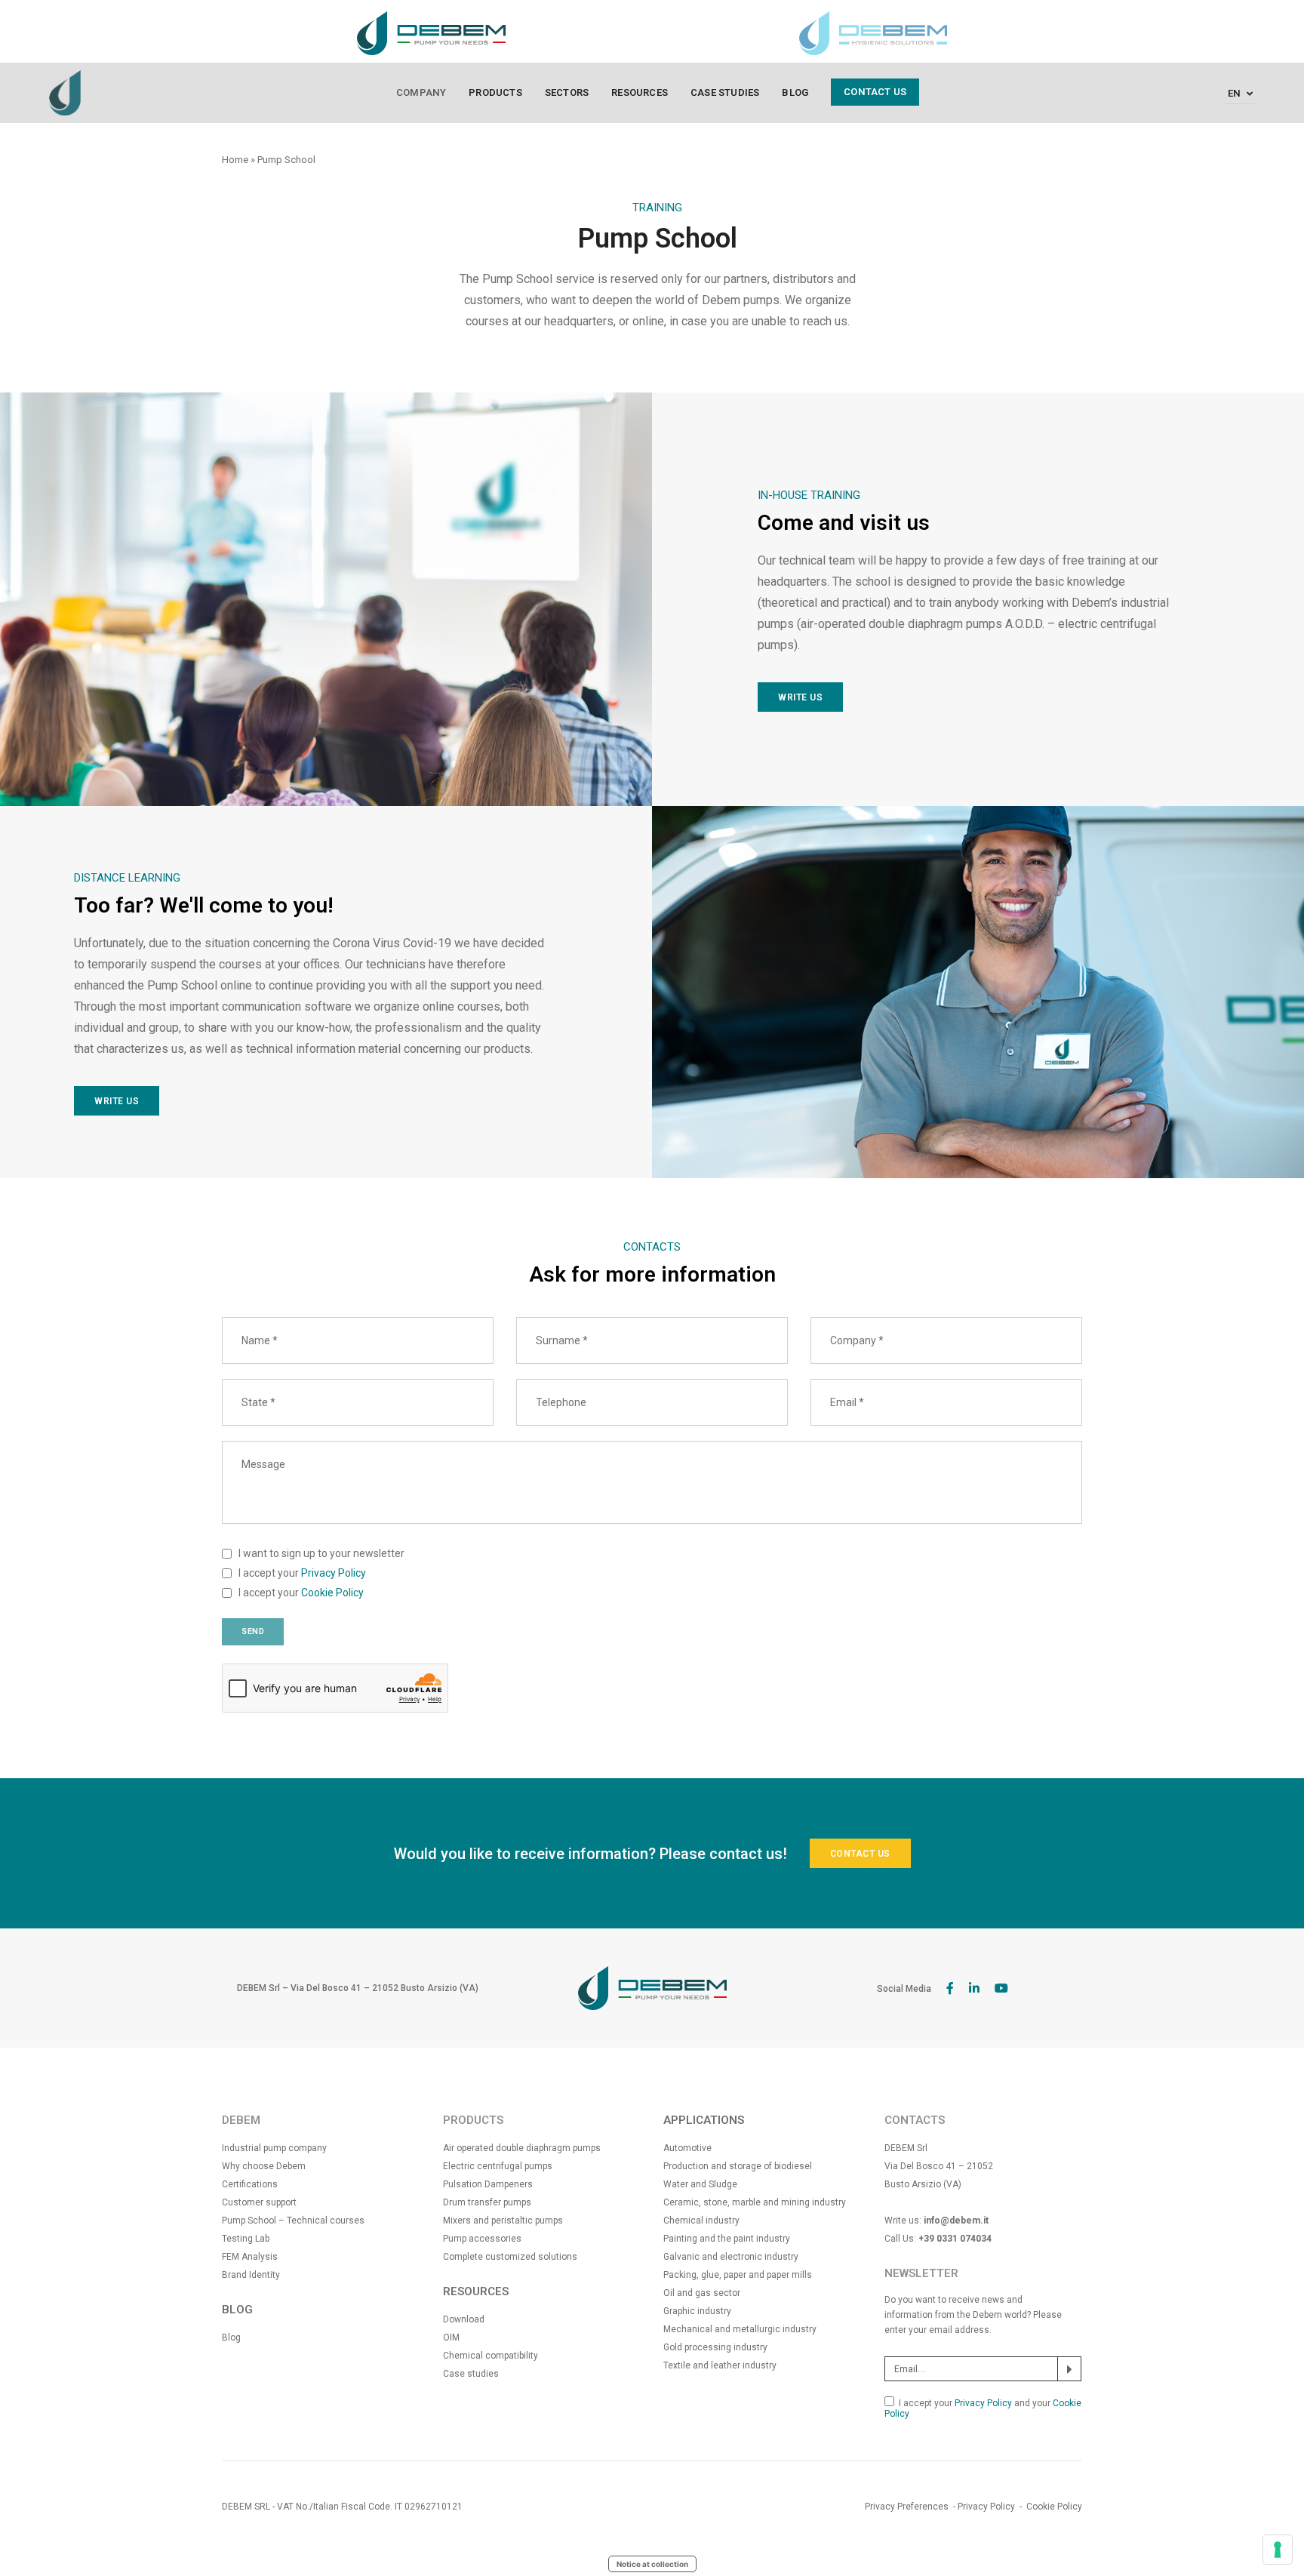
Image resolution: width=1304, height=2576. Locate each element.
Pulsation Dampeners (488, 2184)
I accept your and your (983, 2408)
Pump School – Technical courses (293, 2221)
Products (495, 92)
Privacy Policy (334, 1573)
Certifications (250, 2184)
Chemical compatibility (491, 2356)
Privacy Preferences (907, 2507)
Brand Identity (251, 2275)
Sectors (567, 92)
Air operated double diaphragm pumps (522, 2148)
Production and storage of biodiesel (738, 2166)
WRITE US (800, 697)
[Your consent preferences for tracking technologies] (1278, 2550)
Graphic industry (697, 2311)
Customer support (259, 2202)
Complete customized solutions (510, 2257)
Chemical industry (701, 2221)
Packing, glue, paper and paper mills (738, 2275)
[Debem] (65, 92)
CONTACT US (860, 1854)
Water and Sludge (700, 2184)
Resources (640, 92)
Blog (795, 92)
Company (421, 92)
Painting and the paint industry (727, 2239)
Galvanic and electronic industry (731, 2257)
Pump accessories (482, 2239)
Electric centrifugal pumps (498, 2166)
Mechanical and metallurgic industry (740, 2329)
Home (235, 160)
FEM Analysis (250, 2257)
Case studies (471, 2374)
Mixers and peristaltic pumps (503, 2221)
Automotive (687, 2148)
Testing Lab (246, 2239)
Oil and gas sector (702, 2293)
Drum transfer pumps (487, 2202)
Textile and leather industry (720, 2365)
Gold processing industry (715, 2347)
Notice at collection (652, 2564)
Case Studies (725, 92)
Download (464, 2319)
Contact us (875, 92)
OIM (451, 2337)
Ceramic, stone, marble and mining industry (755, 2202)
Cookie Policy (332, 1593)
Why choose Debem (264, 2166)
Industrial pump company (274, 2148)
